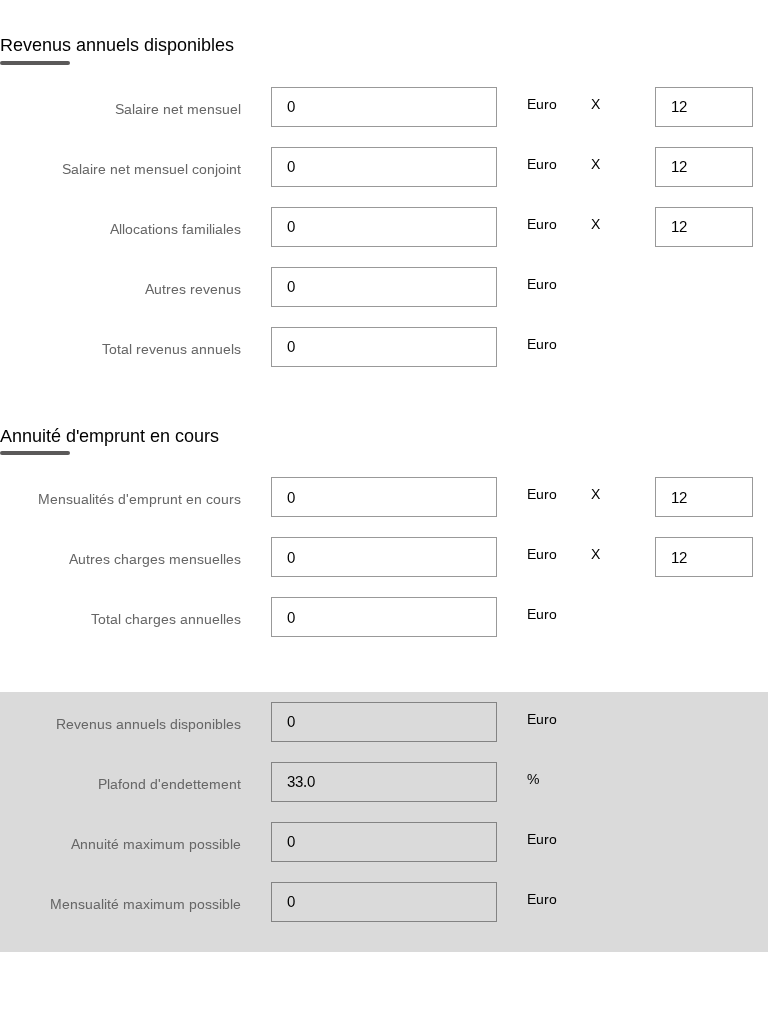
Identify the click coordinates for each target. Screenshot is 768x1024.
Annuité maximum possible (156, 844)
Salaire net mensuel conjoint (151, 169)
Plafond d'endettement (169, 784)
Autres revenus (193, 289)
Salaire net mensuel (178, 109)
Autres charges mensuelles (155, 559)
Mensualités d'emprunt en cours (139, 499)
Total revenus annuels (171, 349)
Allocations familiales (175, 229)
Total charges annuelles (166, 619)
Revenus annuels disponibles (148, 724)
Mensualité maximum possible (145, 904)
